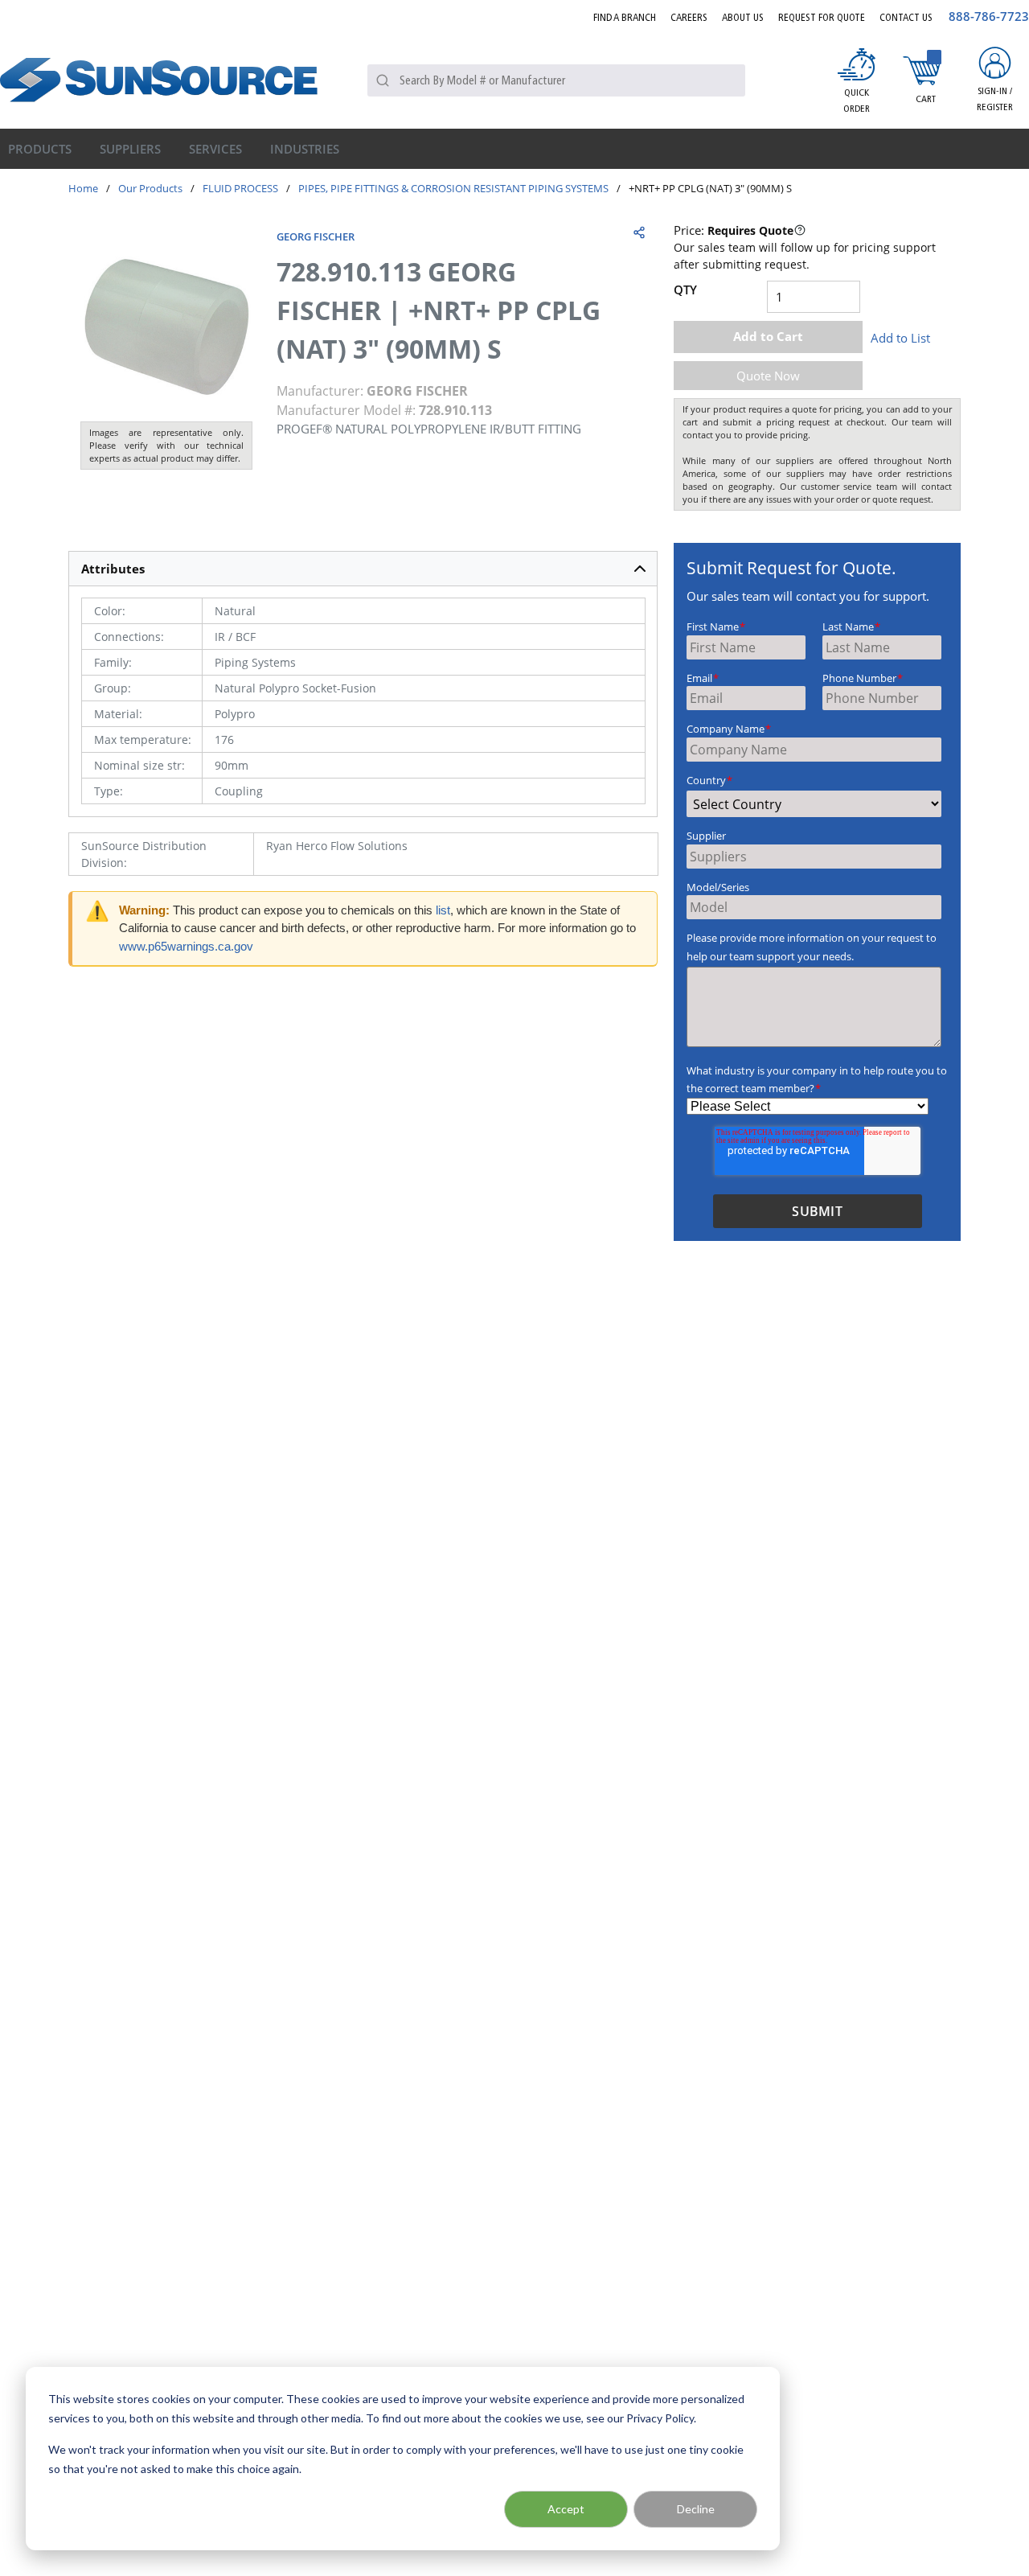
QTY (685, 290)
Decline (696, 2509)
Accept (566, 2509)
